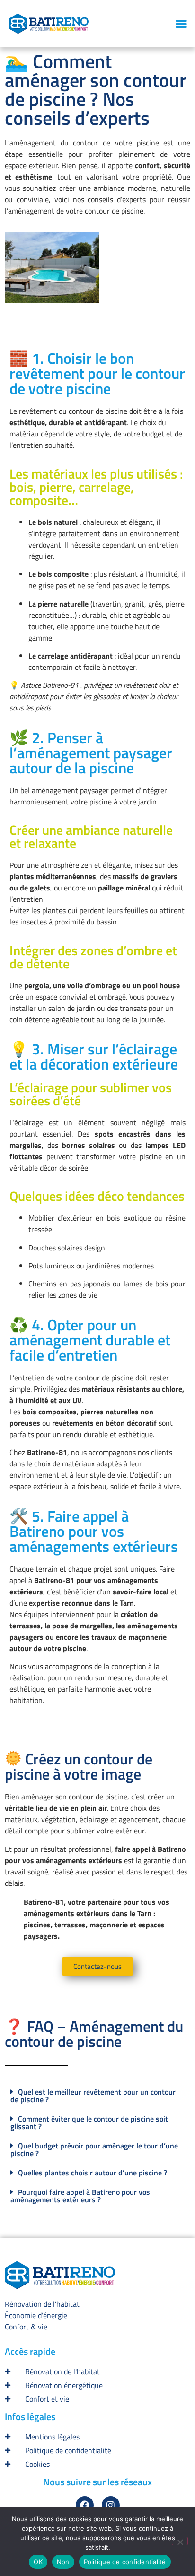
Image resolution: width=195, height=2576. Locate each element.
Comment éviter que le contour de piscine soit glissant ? (89, 2122)
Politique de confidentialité (125, 2562)
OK (38, 2562)
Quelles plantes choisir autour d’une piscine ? (93, 2173)
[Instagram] (111, 2505)
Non (63, 2562)
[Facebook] (85, 2505)
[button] (181, 24)
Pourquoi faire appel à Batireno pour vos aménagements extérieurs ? (80, 2196)
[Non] (180, 2541)
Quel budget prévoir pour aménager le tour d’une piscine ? (94, 2149)
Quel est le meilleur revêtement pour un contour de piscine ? (93, 2096)
